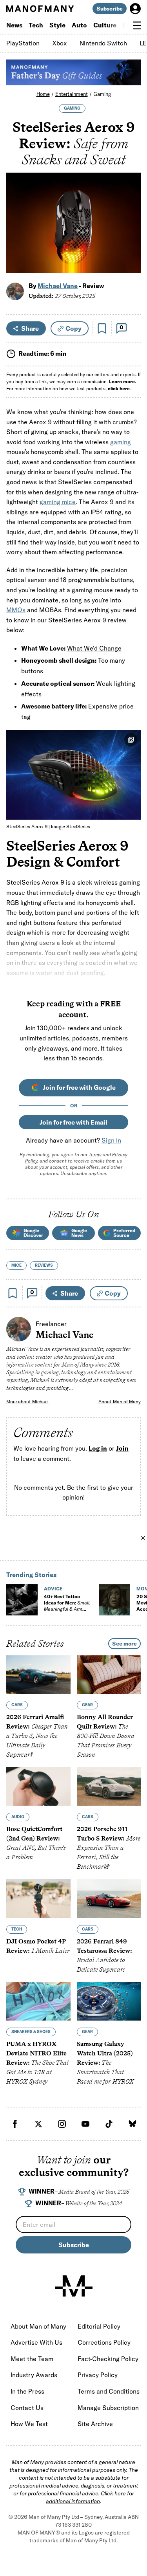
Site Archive (95, 2424)
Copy (73, 328)
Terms (95, 1155)
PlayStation (23, 43)
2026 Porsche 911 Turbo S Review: (109, 1848)
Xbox (60, 43)
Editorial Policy (99, 2326)
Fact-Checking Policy (108, 2359)
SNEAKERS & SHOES (31, 2032)
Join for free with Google (79, 1087)
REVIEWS (44, 1265)
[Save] (102, 328)
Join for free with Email (73, 1122)
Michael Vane (58, 286)
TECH (17, 1929)
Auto (79, 25)
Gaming (102, 94)
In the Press (27, 2391)
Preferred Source (124, 1233)
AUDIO (18, 1817)
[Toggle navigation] (137, 25)
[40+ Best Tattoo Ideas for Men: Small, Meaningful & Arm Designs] (22, 1600)
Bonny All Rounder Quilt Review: (106, 1736)
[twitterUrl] (38, 2124)
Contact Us (27, 2408)
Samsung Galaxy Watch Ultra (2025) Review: (105, 2063)
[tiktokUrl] (109, 2124)
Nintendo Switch (103, 43)
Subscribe (110, 9)
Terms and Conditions (109, 2391)
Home (43, 94)
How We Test (29, 2424)
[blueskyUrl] (132, 2124)
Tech (36, 25)
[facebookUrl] (15, 2124)
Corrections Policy (104, 2342)
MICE (16, 1265)
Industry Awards (34, 2375)
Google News (79, 1233)
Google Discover (33, 1233)
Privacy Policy (98, 2375)
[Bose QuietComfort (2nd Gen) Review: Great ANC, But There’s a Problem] (38, 1786)
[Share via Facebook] (130, 213)
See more (124, 1644)
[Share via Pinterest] (130, 246)
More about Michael (27, 1402)
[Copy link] (130, 263)
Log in (98, 1448)
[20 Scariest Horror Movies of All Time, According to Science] (114, 1600)
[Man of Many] (74, 2286)
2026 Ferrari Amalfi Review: (37, 1736)
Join (122, 1448)
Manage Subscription (108, 2408)
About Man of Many (120, 1402)
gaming (121, 442)
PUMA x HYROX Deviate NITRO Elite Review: (37, 2063)
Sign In (111, 1140)
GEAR (87, 1705)
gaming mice (58, 502)
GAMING (72, 108)
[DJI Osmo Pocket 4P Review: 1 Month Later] (38, 1898)
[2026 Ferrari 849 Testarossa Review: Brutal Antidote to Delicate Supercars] (109, 1898)
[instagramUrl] (62, 2124)
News (14, 25)
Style (57, 25)
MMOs (16, 610)
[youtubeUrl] (85, 2124)
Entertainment (72, 94)
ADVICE (53, 1589)
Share (30, 328)
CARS (17, 1705)
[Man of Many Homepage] (40, 9)
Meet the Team (32, 2359)
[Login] (135, 9)
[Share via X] (130, 230)
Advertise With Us (36, 2342)
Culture (105, 25)
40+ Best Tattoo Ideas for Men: (67, 1606)
